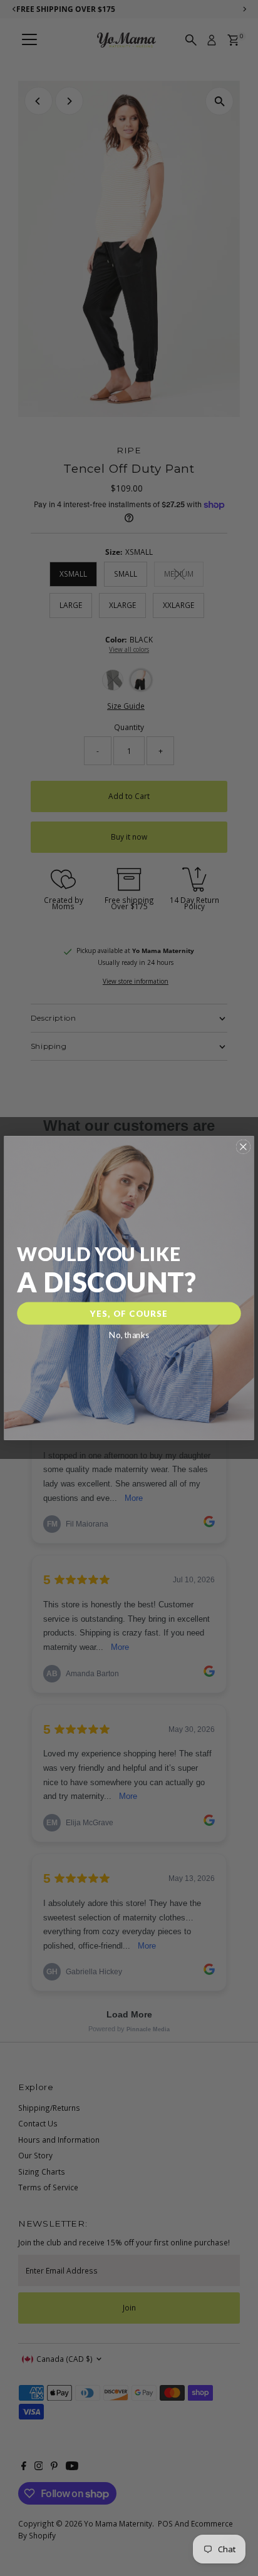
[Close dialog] (243, 1147)
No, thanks (129, 1335)
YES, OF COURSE (129, 1314)
